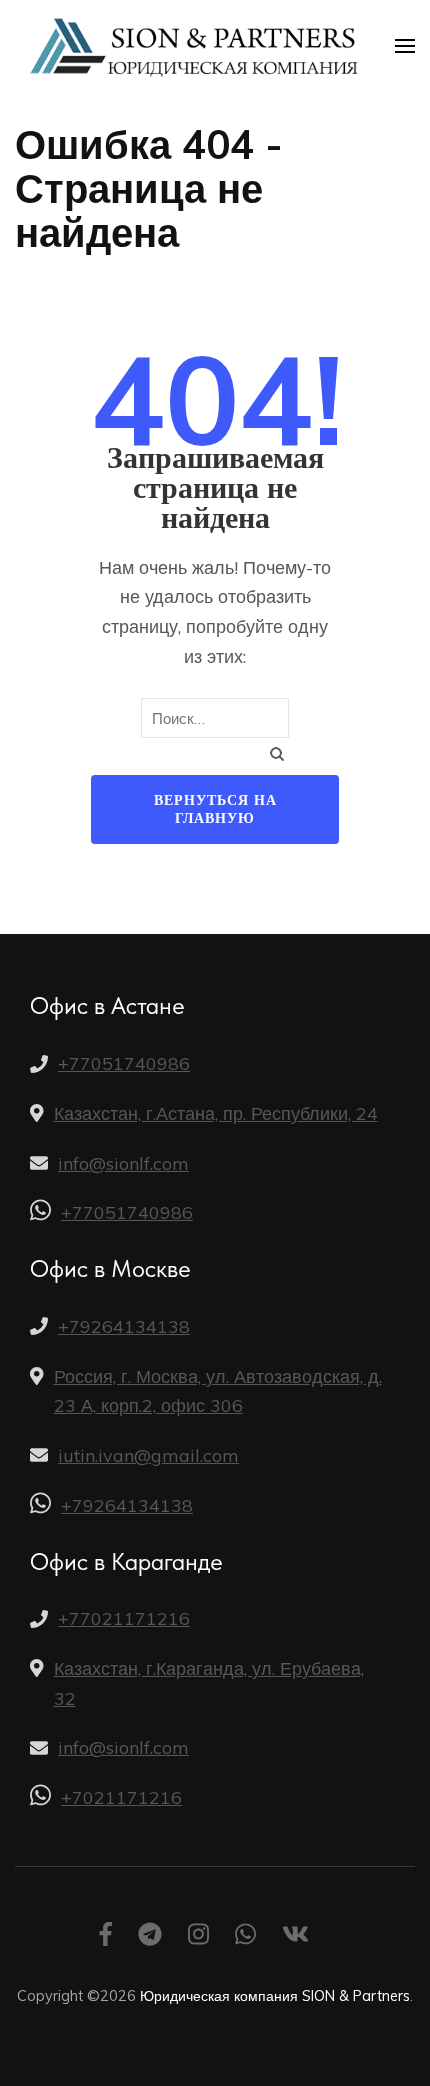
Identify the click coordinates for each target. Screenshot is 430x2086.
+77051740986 (124, 1063)
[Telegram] (150, 1937)
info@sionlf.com (123, 1163)
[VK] (295, 1937)
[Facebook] (106, 1937)
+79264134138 (124, 1326)
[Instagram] (198, 1937)
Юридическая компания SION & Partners (275, 1995)
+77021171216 (124, 1618)
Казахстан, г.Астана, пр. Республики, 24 (216, 1113)
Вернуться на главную (215, 809)
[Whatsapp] (245, 1937)
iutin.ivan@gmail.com (148, 1455)
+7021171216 (121, 1797)
